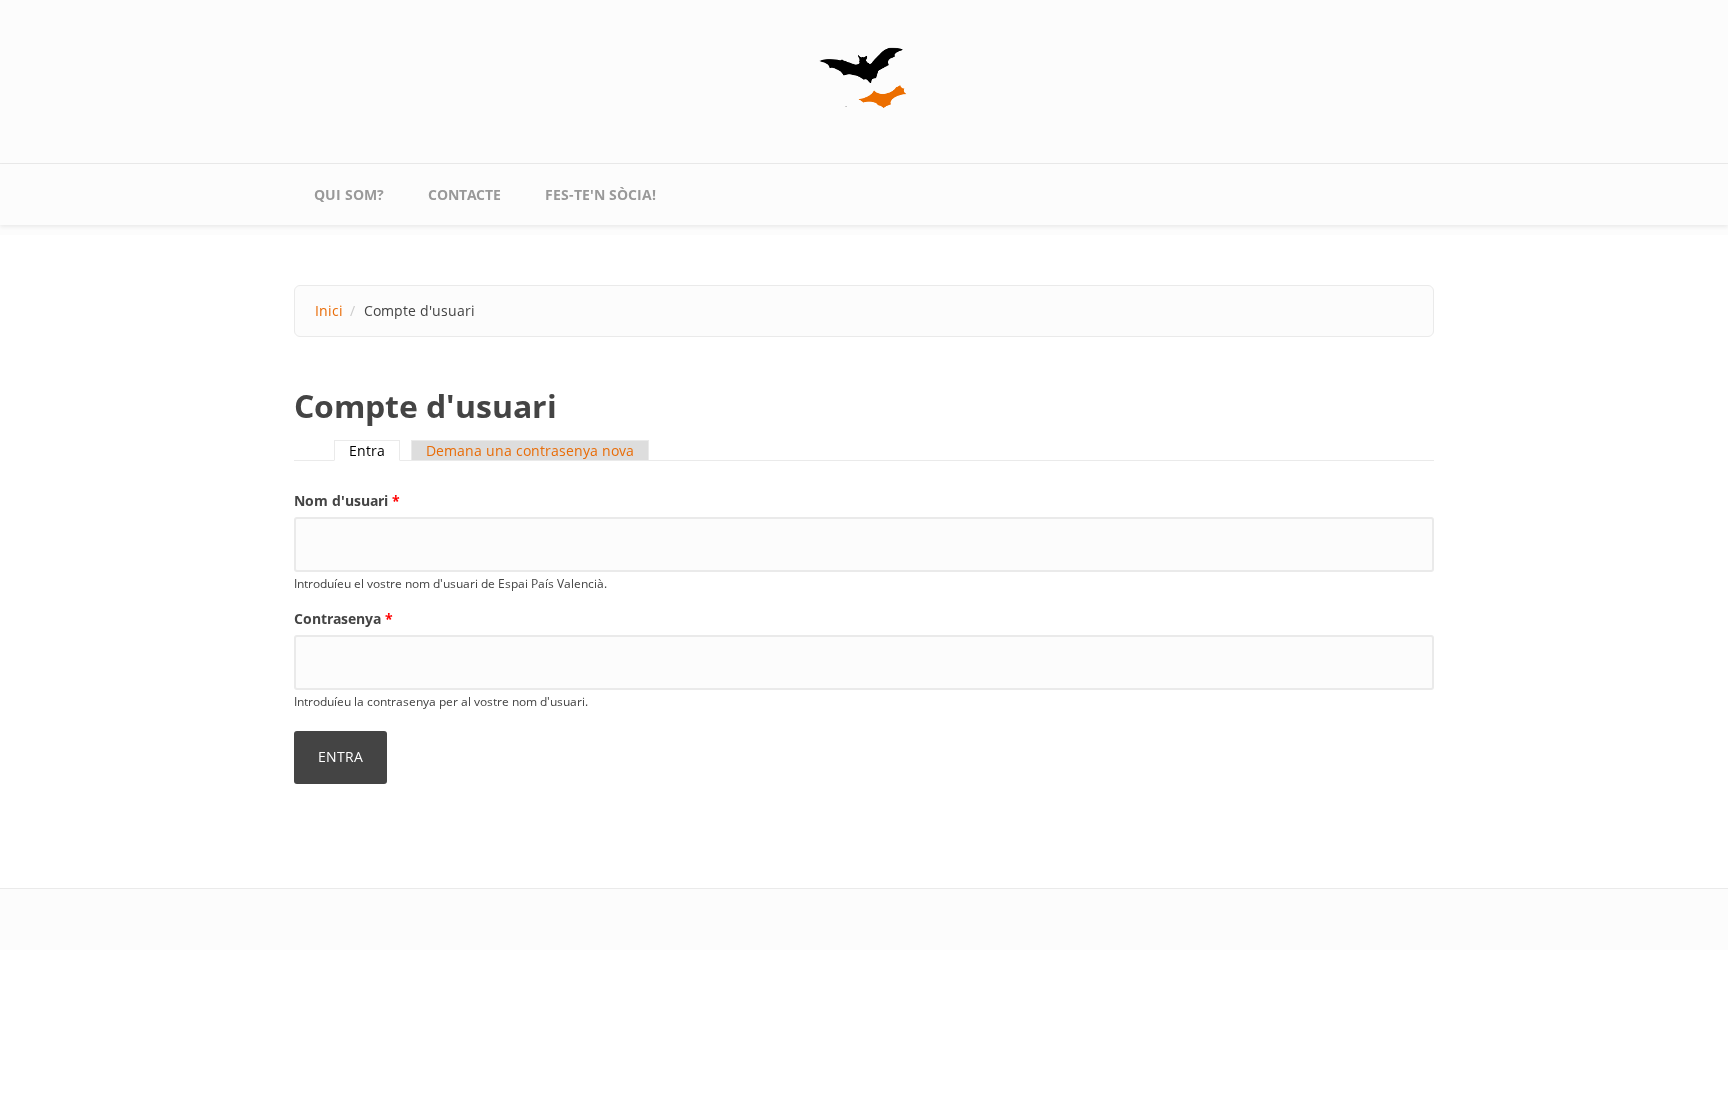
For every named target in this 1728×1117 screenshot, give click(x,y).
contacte (464, 194)
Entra (374, 450)
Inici (329, 310)
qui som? (349, 194)
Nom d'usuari (347, 500)
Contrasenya (343, 618)
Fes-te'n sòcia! (600, 194)
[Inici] (864, 77)
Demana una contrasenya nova (530, 450)
